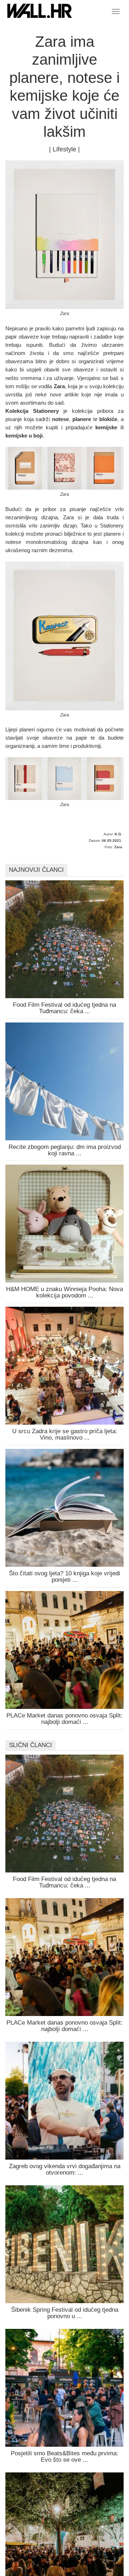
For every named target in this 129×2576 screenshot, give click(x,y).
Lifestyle (64, 149)
